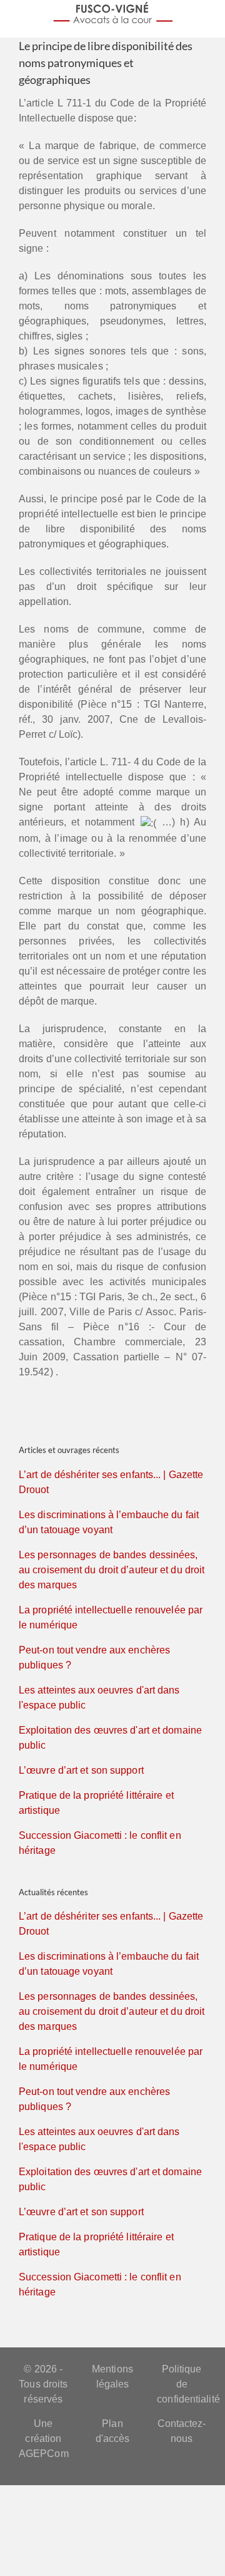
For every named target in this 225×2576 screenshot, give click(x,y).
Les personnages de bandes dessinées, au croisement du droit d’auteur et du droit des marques (112, 1570)
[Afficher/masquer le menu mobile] (214, 16)
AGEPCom (44, 2454)
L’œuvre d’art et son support (81, 1770)
